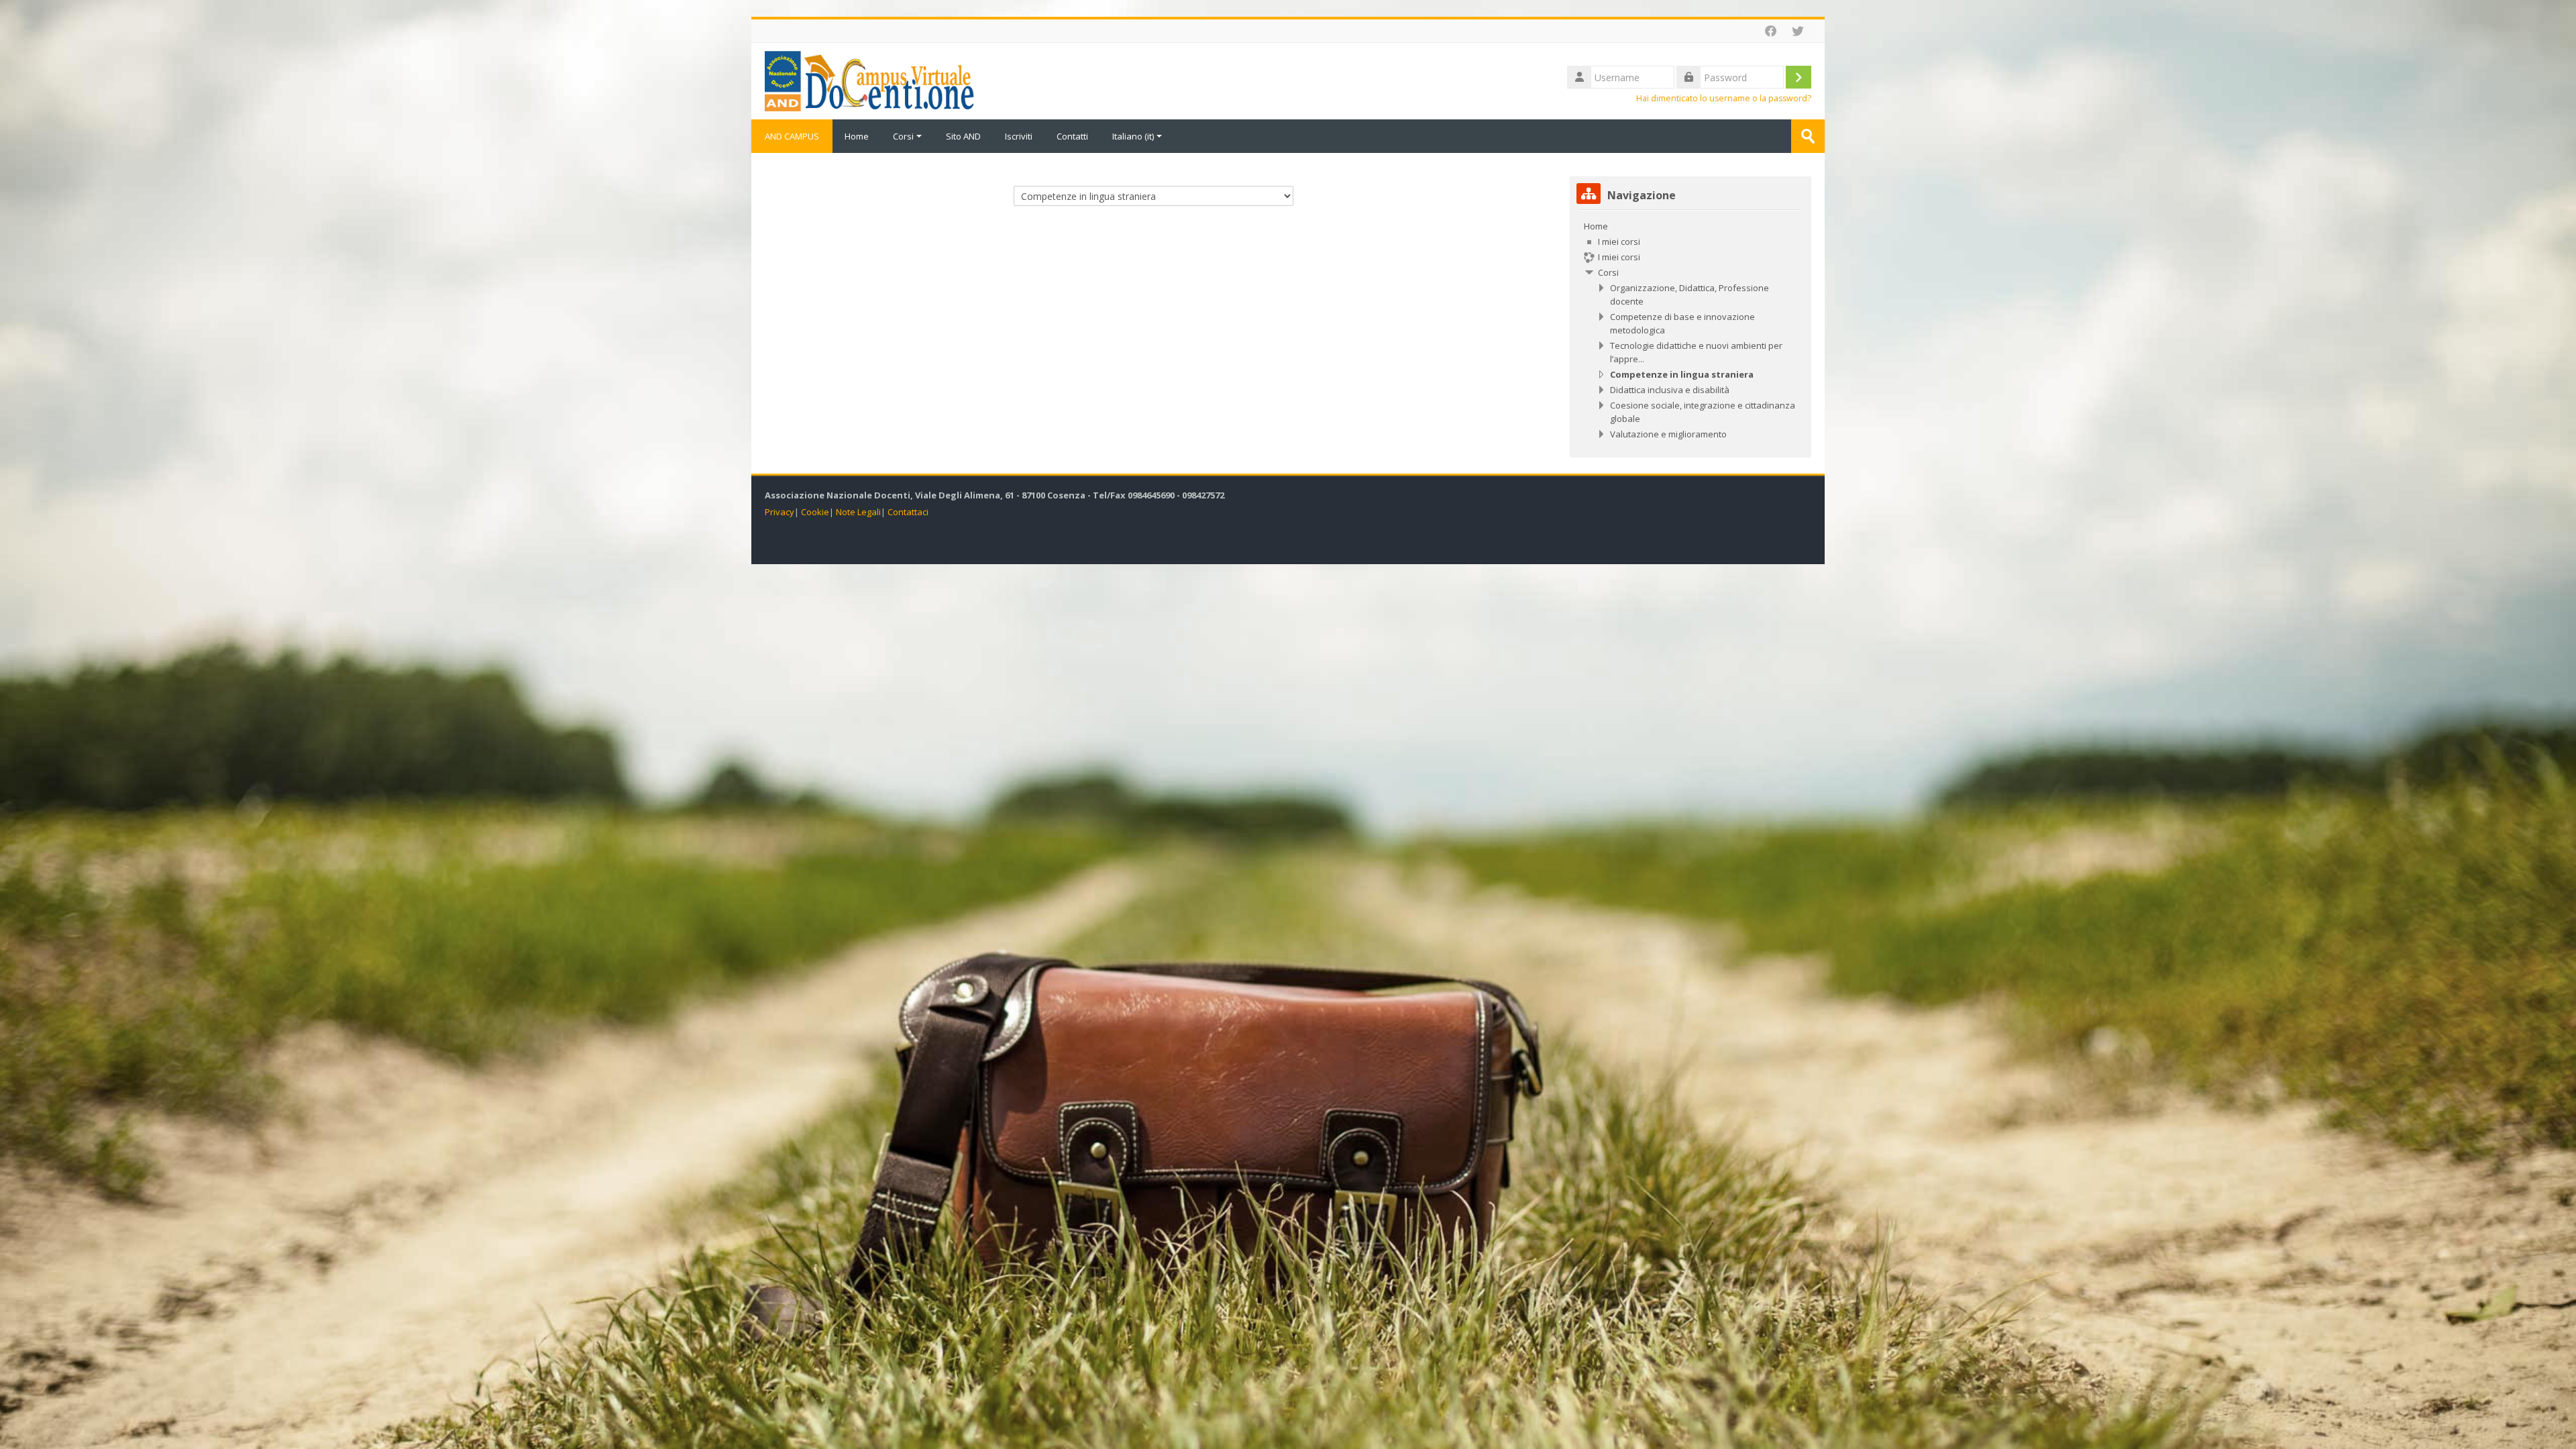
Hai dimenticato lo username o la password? (1724, 98)
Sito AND (963, 136)
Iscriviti (1019, 136)
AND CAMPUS (792, 136)
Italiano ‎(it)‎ (1133, 136)
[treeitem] (1690, 330)
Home (857, 136)
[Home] (869, 80)
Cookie (815, 512)
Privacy (780, 512)
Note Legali (858, 512)
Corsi (903, 136)
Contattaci (908, 512)
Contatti (1072, 136)
